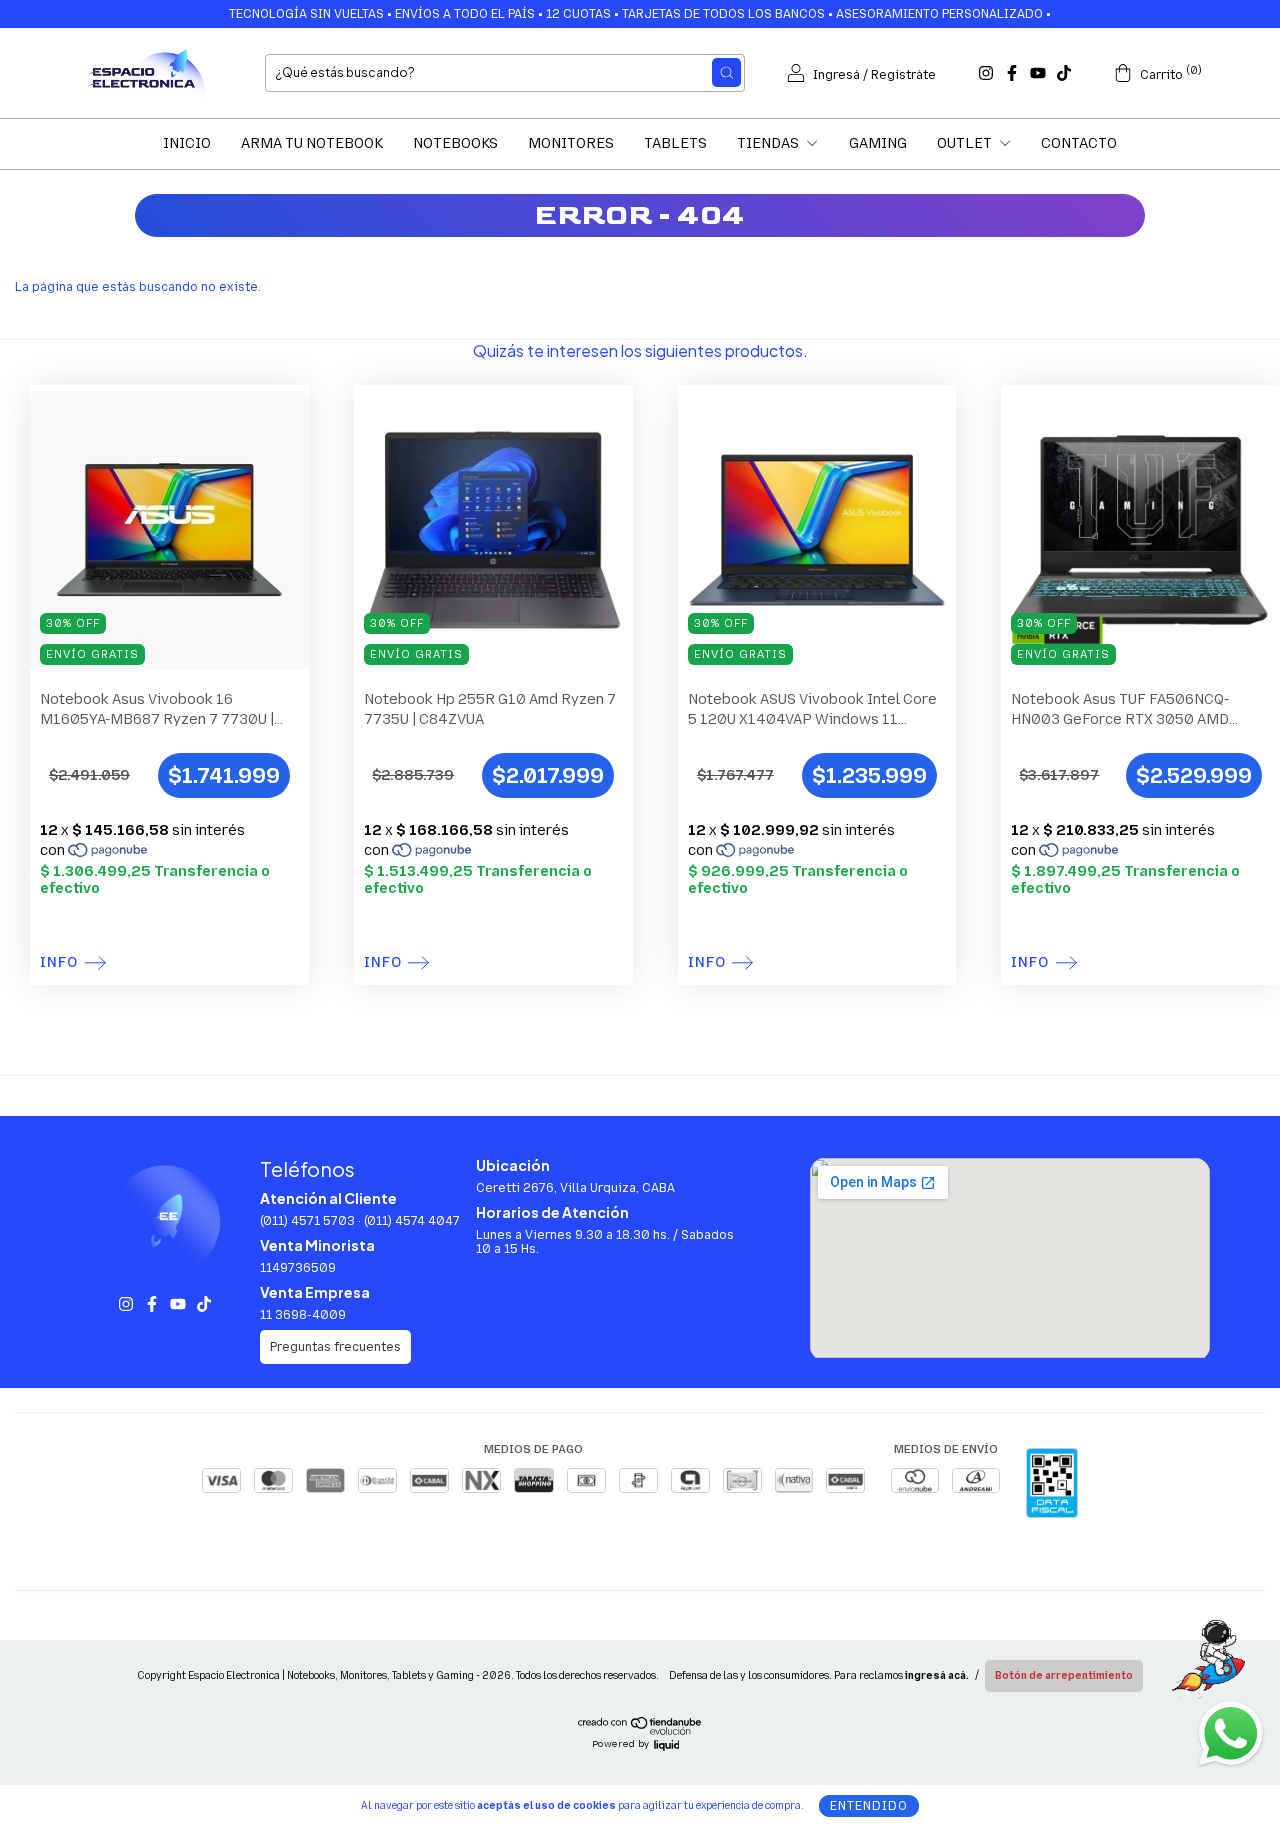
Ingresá (836, 75)
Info (59, 963)
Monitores (571, 143)
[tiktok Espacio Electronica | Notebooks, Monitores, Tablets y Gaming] (1064, 73)
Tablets (675, 143)
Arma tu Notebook (312, 143)
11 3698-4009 (303, 1315)
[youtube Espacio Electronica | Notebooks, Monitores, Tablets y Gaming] (1038, 73)
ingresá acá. (937, 1676)
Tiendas (769, 143)
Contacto (1079, 143)
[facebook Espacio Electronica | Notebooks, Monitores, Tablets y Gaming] (1012, 73)
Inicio (187, 143)
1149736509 (298, 1268)
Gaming (878, 143)
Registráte (903, 75)
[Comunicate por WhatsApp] (1230, 1732)
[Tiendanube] (640, 1731)
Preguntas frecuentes (335, 1347)
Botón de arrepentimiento (1064, 1676)
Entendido (869, 1806)
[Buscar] (726, 72)
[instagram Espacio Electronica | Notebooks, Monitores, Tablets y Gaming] (986, 73)
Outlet (966, 143)
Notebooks (455, 143)
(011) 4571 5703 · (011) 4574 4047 (360, 1221)
